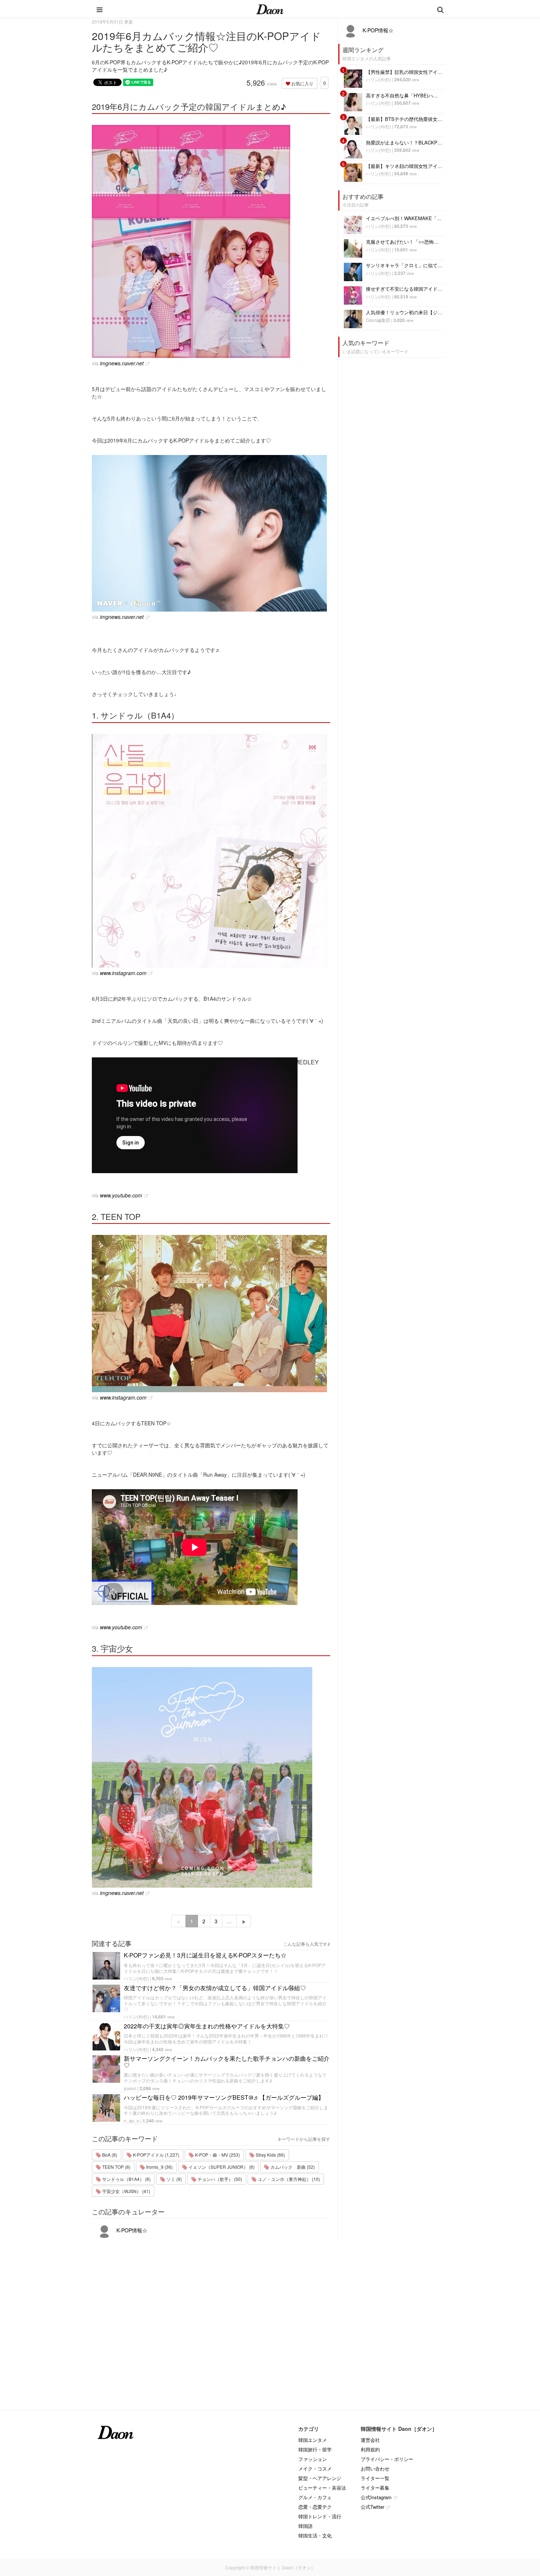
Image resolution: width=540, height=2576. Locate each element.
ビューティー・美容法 (322, 2488)
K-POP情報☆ (131, 2230)
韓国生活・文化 (315, 2535)
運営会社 (370, 2440)
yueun (130, 2088)
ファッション (313, 2459)
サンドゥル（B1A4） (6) (126, 2179)
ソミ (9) (174, 2179)
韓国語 (305, 2526)
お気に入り (302, 83)
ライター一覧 (375, 2478)
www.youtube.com (121, 1195)
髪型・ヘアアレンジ (320, 2478)
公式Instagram (376, 2497)
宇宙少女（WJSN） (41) (126, 2191)
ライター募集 (375, 2488)
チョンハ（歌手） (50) (219, 2179)
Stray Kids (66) (270, 2155)
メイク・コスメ (315, 2468)
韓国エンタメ (313, 2440)
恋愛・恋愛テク (315, 2507)
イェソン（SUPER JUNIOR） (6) (221, 2167)
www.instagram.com (123, 973)
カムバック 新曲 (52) (292, 2167)
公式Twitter (372, 2507)
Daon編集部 (378, 320)
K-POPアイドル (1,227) (156, 2155)
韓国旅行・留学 (315, 2449)
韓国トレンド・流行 (320, 2516)
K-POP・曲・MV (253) (217, 2155)
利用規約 (370, 2449)
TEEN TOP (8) (116, 2167)
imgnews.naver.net (122, 363)
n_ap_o (132, 2120)
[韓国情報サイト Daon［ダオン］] (270, 9)
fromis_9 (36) (159, 2167)
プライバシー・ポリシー (387, 2459)
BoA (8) (109, 2155)
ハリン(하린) (136, 1978)
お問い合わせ (375, 2468)
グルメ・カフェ (315, 2497)
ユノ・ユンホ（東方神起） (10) (288, 2179)
